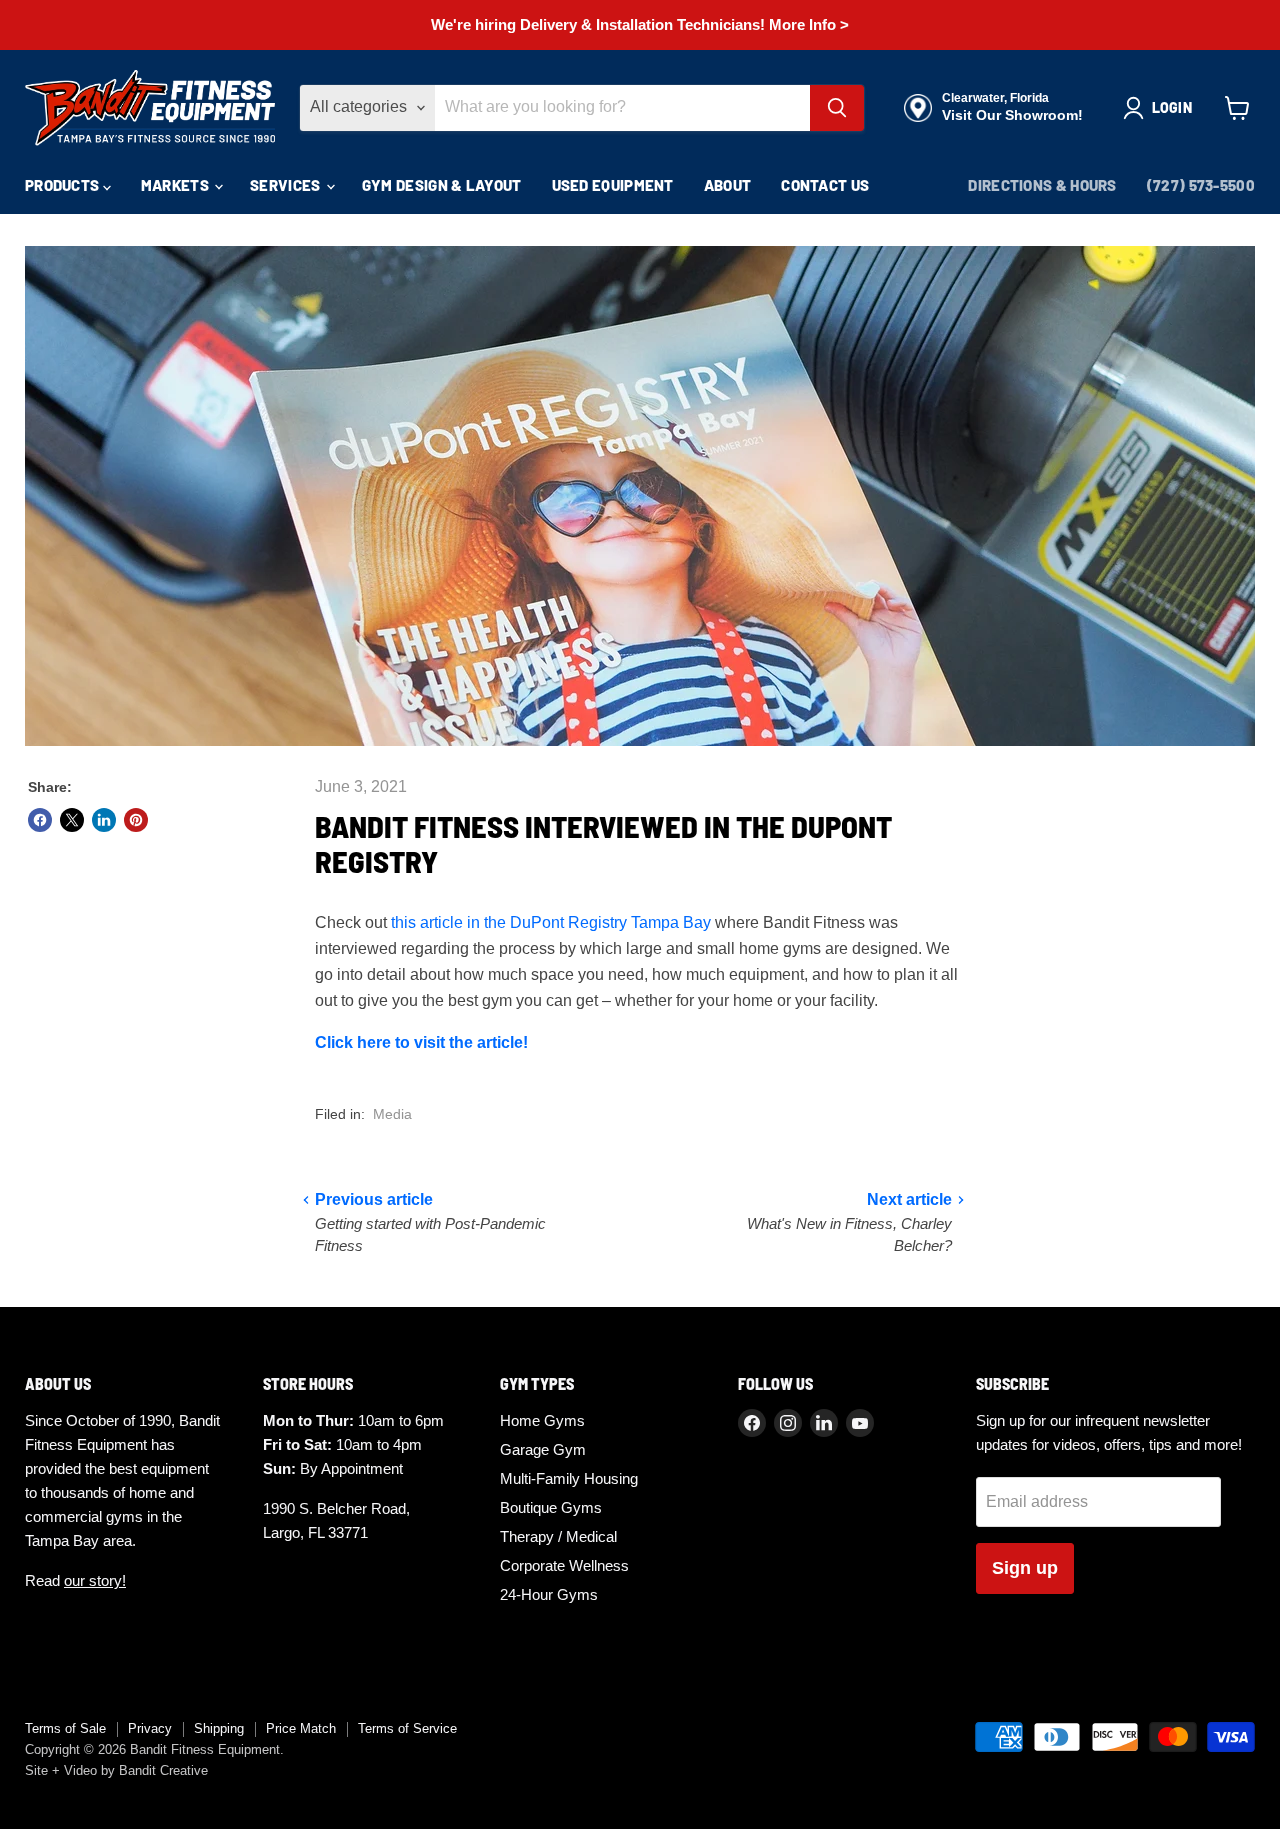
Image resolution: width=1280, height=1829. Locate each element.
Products (64, 185)
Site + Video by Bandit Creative (116, 1770)
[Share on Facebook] (40, 820)
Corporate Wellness (564, 1565)
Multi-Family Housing (569, 1478)
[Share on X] (72, 820)
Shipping (219, 1728)
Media (392, 1114)
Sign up (1025, 1568)
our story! (95, 1580)
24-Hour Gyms (549, 1594)
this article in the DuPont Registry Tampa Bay (551, 922)
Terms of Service (407, 1728)
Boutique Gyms (551, 1507)
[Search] (837, 108)
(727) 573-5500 (1201, 185)
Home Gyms (542, 1420)
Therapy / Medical (558, 1536)
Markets (176, 185)
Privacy (150, 1728)
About (728, 185)
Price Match (301, 1728)
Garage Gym (543, 1449)
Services (287, 185)
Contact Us (825, 185)
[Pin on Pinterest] (136, 820)
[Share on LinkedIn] (104, 820)
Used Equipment (613, 185)
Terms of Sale (65, 1728)
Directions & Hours (1042, 185)
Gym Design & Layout (442, 185)
